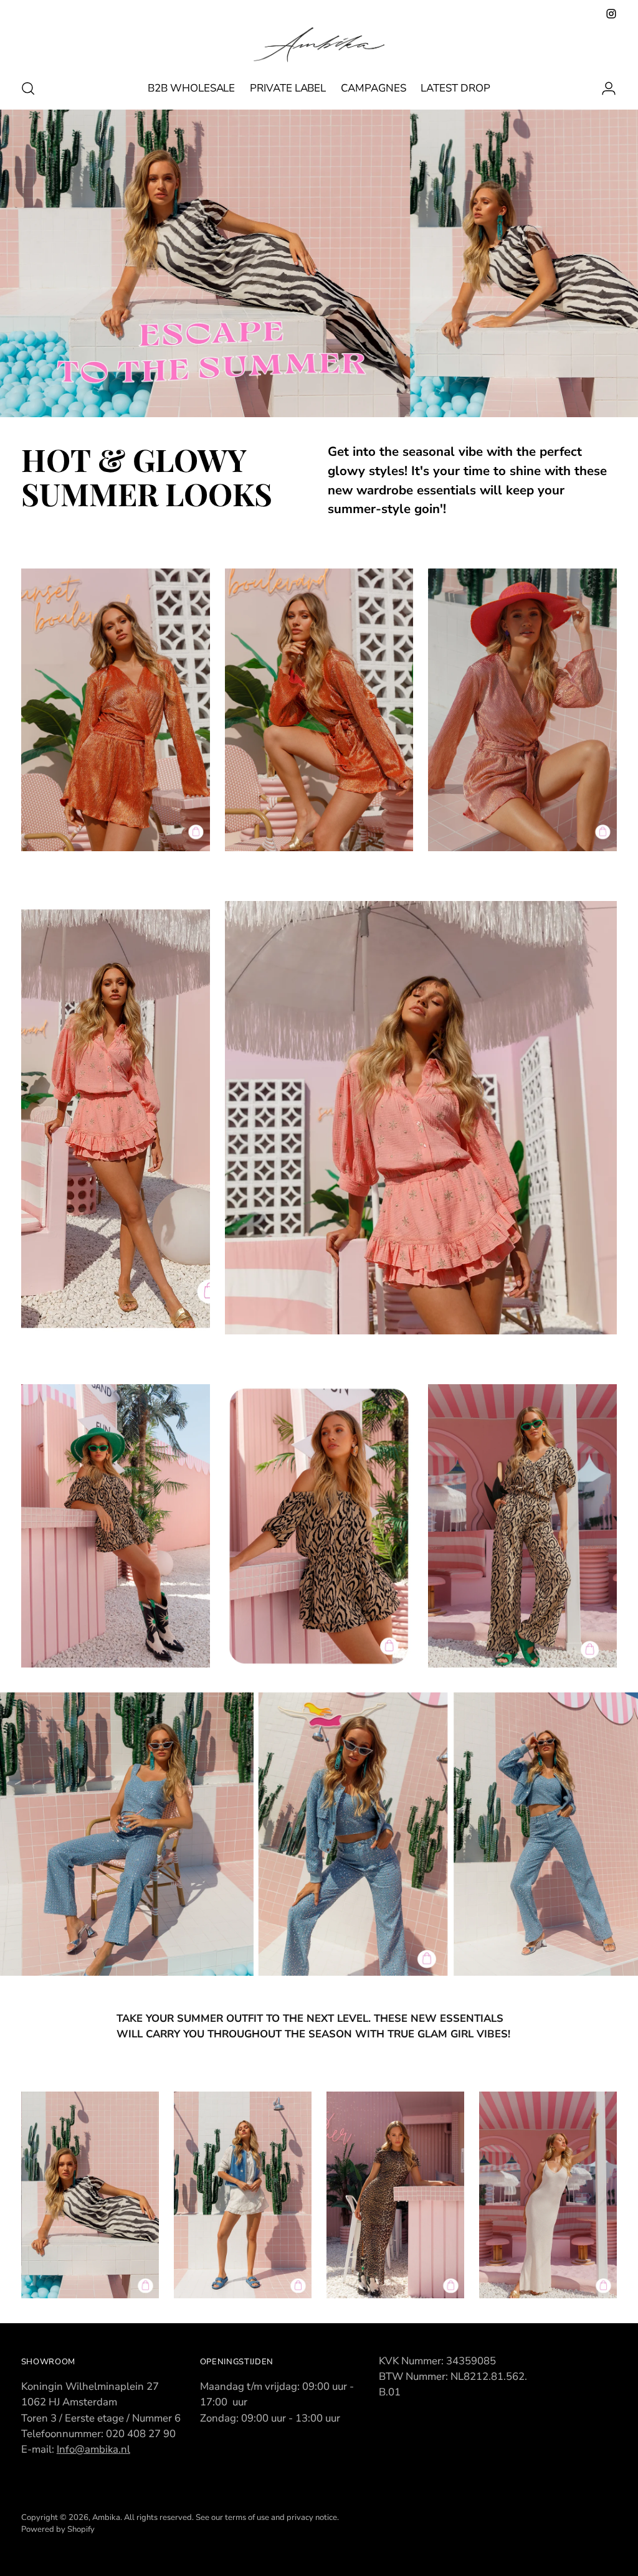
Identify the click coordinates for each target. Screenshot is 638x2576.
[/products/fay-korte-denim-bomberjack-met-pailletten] (319, 1834)
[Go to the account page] (604, 88)
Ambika (106, 2517)
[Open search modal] (28, 88)
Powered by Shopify (58, 2529)
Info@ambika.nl (93, 2449)
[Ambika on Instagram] (611, 14)
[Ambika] (319, 45)
